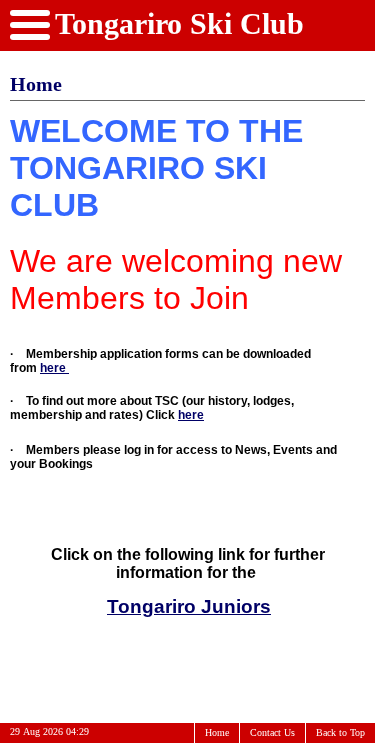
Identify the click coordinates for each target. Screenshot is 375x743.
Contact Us (272, 732)
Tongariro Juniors (189, 606)
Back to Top (340, 732)
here (54, 368)
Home (217, 732)
